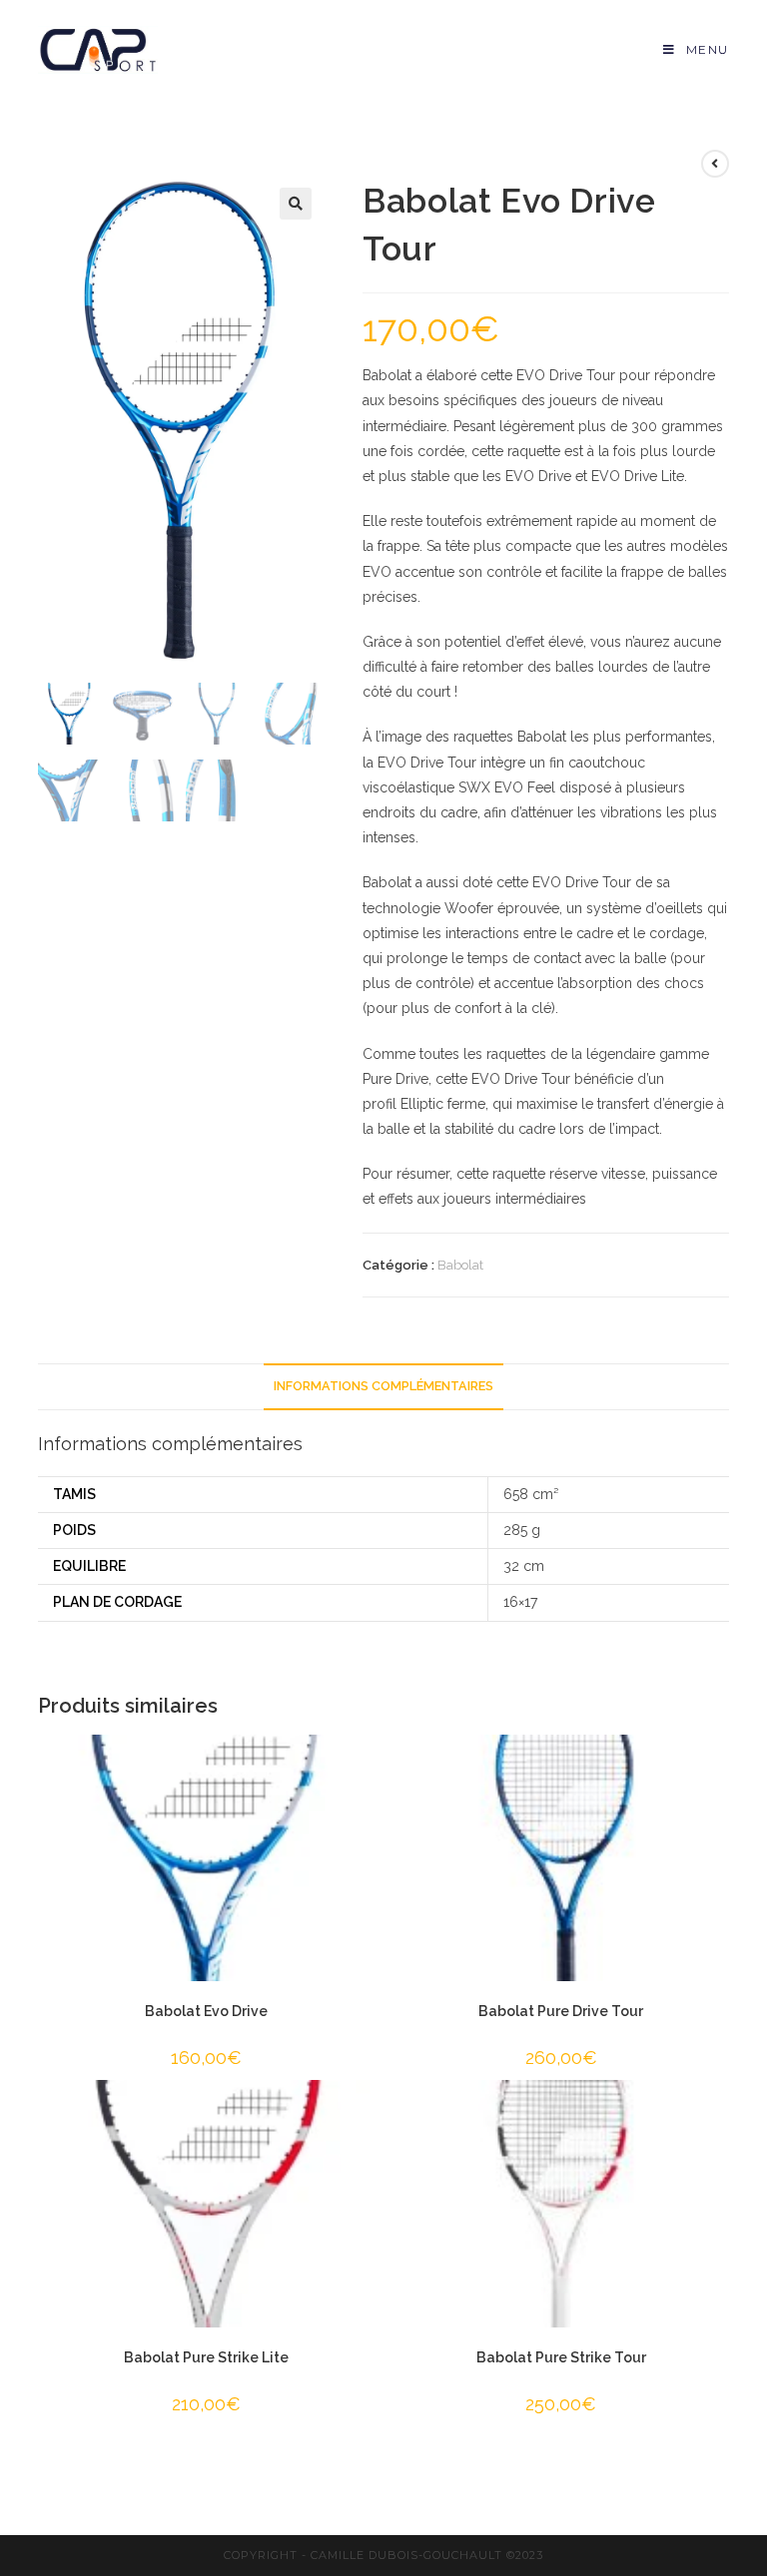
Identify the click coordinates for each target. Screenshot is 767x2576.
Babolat (460, 1265)
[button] (296, 204)
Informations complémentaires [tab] (383, 1386)
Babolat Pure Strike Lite (206, 2357)
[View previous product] (715, 164)
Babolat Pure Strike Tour (561, 2357)
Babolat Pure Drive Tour (561, 2011)
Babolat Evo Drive (206, 2011)
